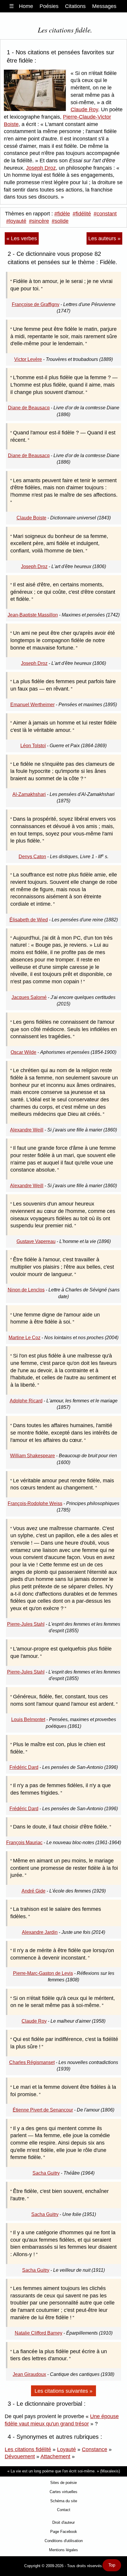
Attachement (55, 2456)
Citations (75, 6)
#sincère (39, 221)
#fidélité (82, 214)
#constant (105, 214)
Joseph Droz (41, 168)
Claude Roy (84, 109)
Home (26, 6)
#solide (60, 221)
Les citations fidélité (28, 2449)
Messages (104, 6)
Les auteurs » (104, 238)
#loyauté (16, 221)
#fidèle (62, 214)
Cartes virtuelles (63, 2492)
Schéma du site (64, 2501)
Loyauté (66, 2449)
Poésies (49, 6)
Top (112, 2565)
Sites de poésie (63, 2483)
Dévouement (20, 2456)
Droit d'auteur (63, 2522)
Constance (95, 2449)
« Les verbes (22, 238)
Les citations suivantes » (63, 2391)
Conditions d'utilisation (64, 2541)
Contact (64, 2510)
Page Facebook (64, 2532)
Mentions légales (63, 2550)
